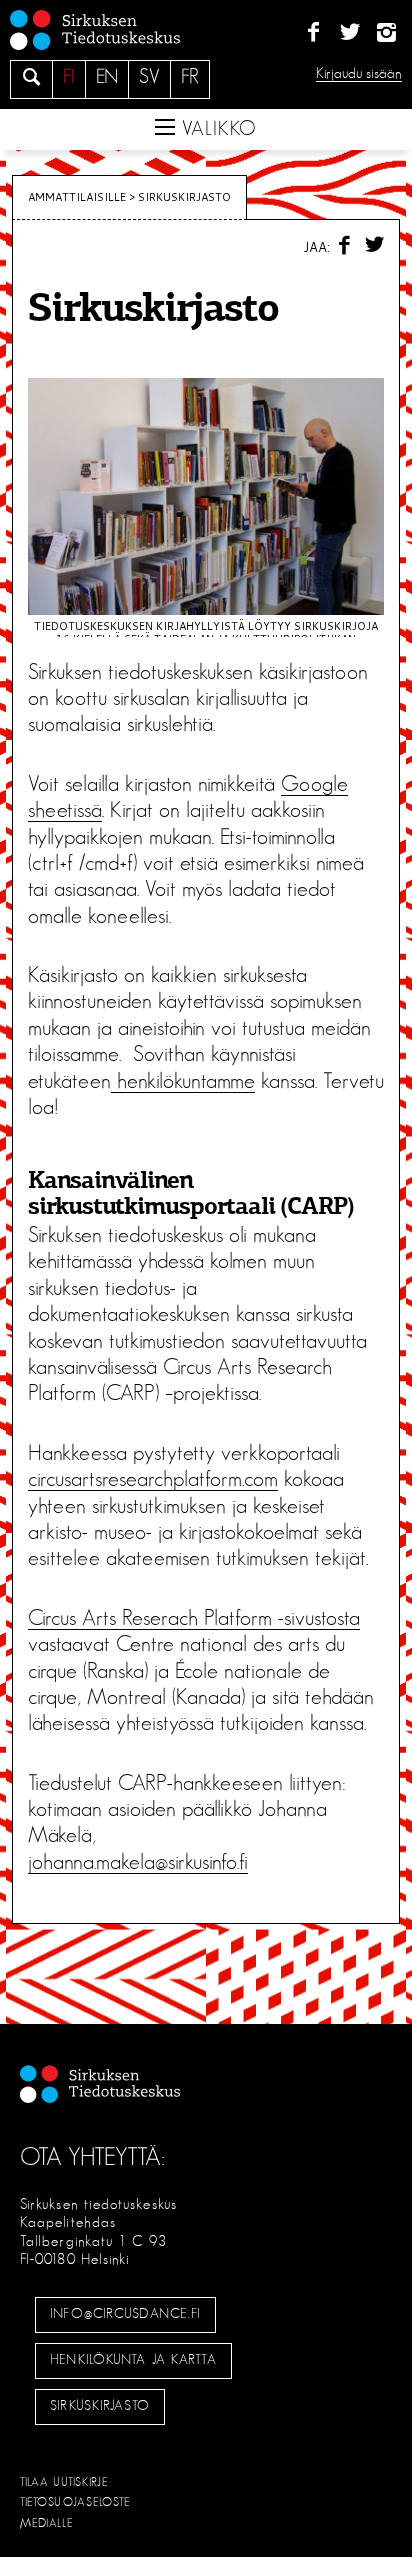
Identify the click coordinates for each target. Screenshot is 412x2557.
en (107, 77)
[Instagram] (386, 33)
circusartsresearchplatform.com (153, 1479)
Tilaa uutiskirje (64, 2482)
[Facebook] (313, 33)
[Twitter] (349, 33)
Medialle (47, 2523)
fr (190, 77)
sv (149, 77)
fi (69, 77)
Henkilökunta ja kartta (133, 2360)
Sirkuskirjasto (100, 2406)
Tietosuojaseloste (75, 2502)
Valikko (216, 129)
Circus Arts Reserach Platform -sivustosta (194, 1618)
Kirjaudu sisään (359, 73)
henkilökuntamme (183, 1081)
